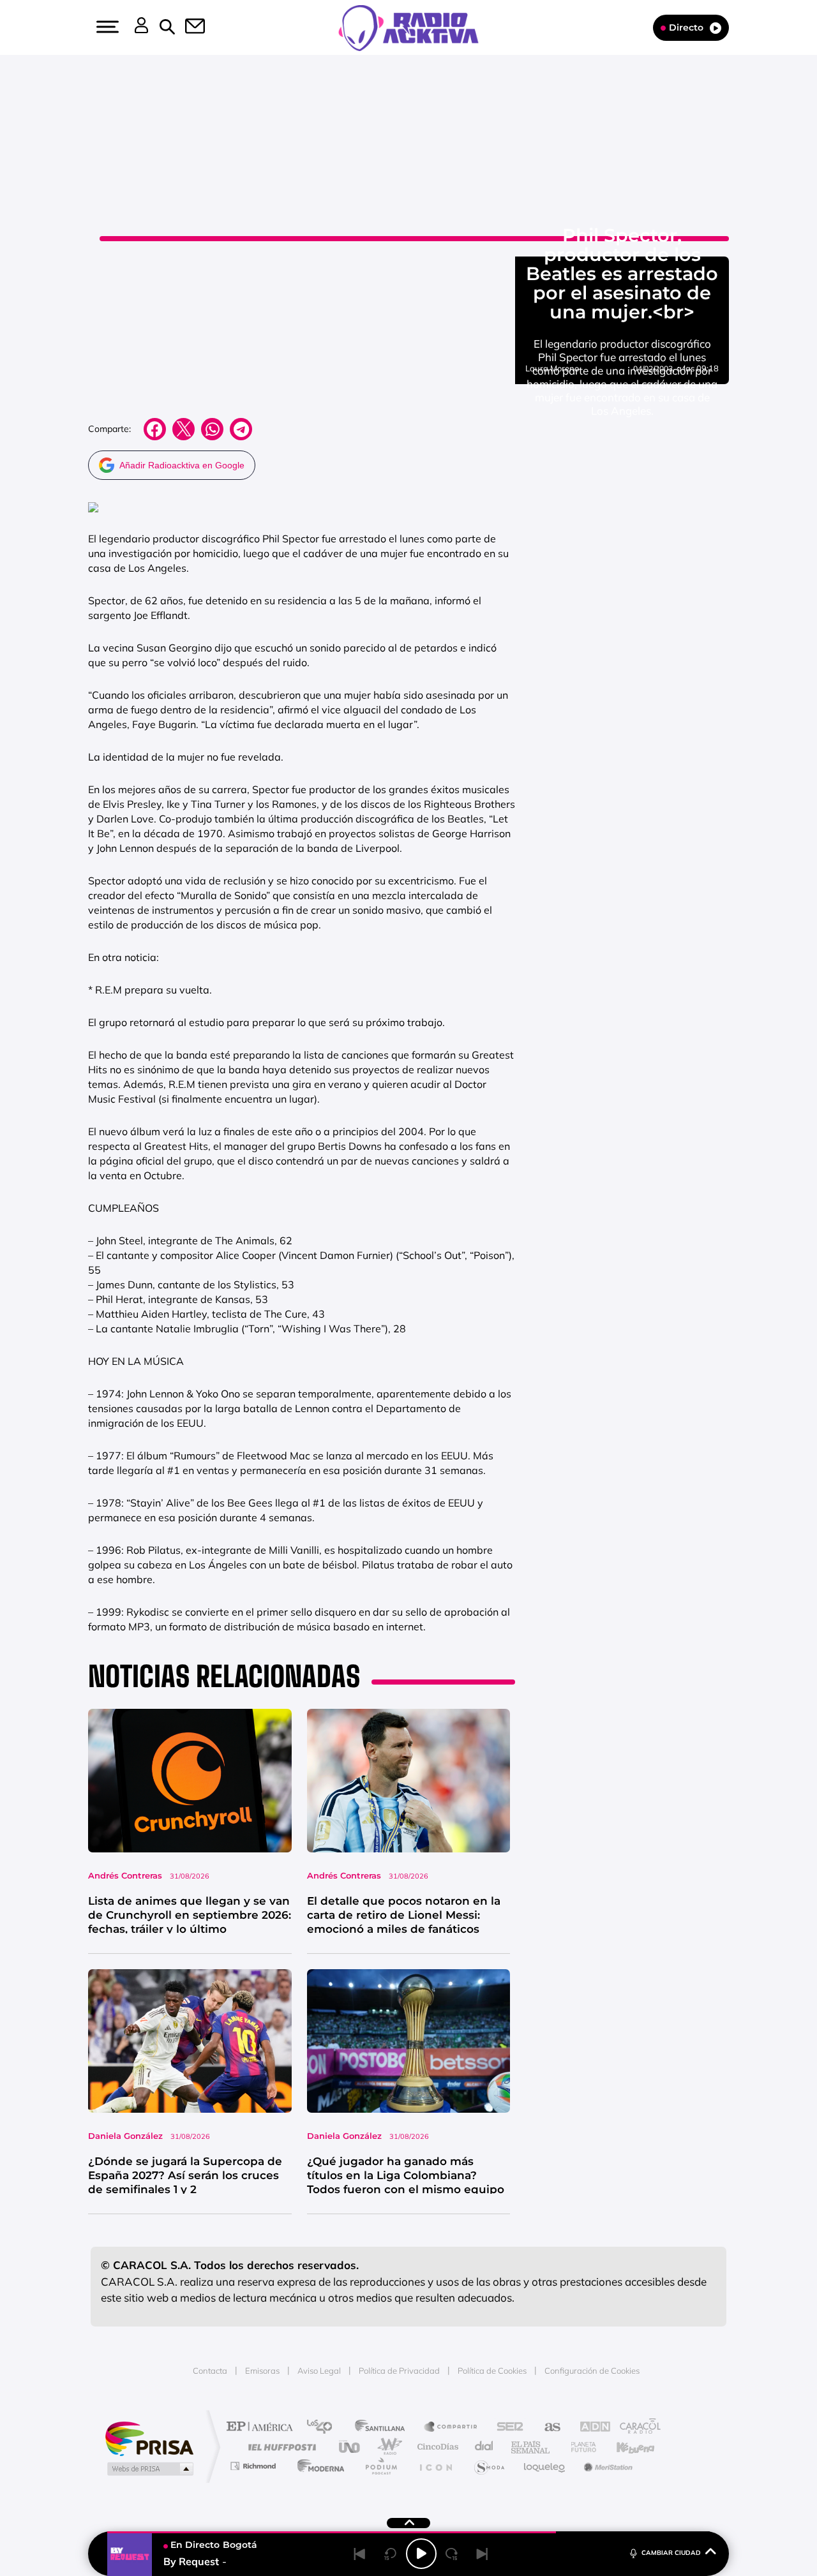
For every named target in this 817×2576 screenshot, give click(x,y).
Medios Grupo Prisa (149, 2469)
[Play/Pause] (421, 2554)
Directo (686, 27)
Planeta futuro (578, 2447)
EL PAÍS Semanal (531, 2447)
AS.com (547, 2428)
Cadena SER (506, 2428)
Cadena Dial (484, 2447)
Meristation (606, 2466)
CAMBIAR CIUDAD (671, 2553)
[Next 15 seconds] (452, 2554)
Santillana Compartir (451, 2428)
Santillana (384, 2428)
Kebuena (624, 2447)
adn (589, 2428)
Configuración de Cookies (592, 2371)
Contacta (210, 2371)
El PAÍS (263, 2428)
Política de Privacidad (399, 2371)
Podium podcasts (380, 2466)
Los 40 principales (324, 2428)
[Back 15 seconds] (391, 2554)
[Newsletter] (188, 27)
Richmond (255, 2466)
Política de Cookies (492, 2371)
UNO (350, 2447)
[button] (106, 27)
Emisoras (262, 2371)
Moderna (318, 2466)
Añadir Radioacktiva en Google (182, 465)
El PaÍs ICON (435, 2466)
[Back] (360, 2554)
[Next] (483, 2554)
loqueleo (545, 2466)
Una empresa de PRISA (149, 2438)
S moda (489, 2466)
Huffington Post (280, 2447)
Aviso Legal (319, 2371)
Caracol (636, 2428)
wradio (387, 2447)
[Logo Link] (408, 27)
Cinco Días (436, 2447)
